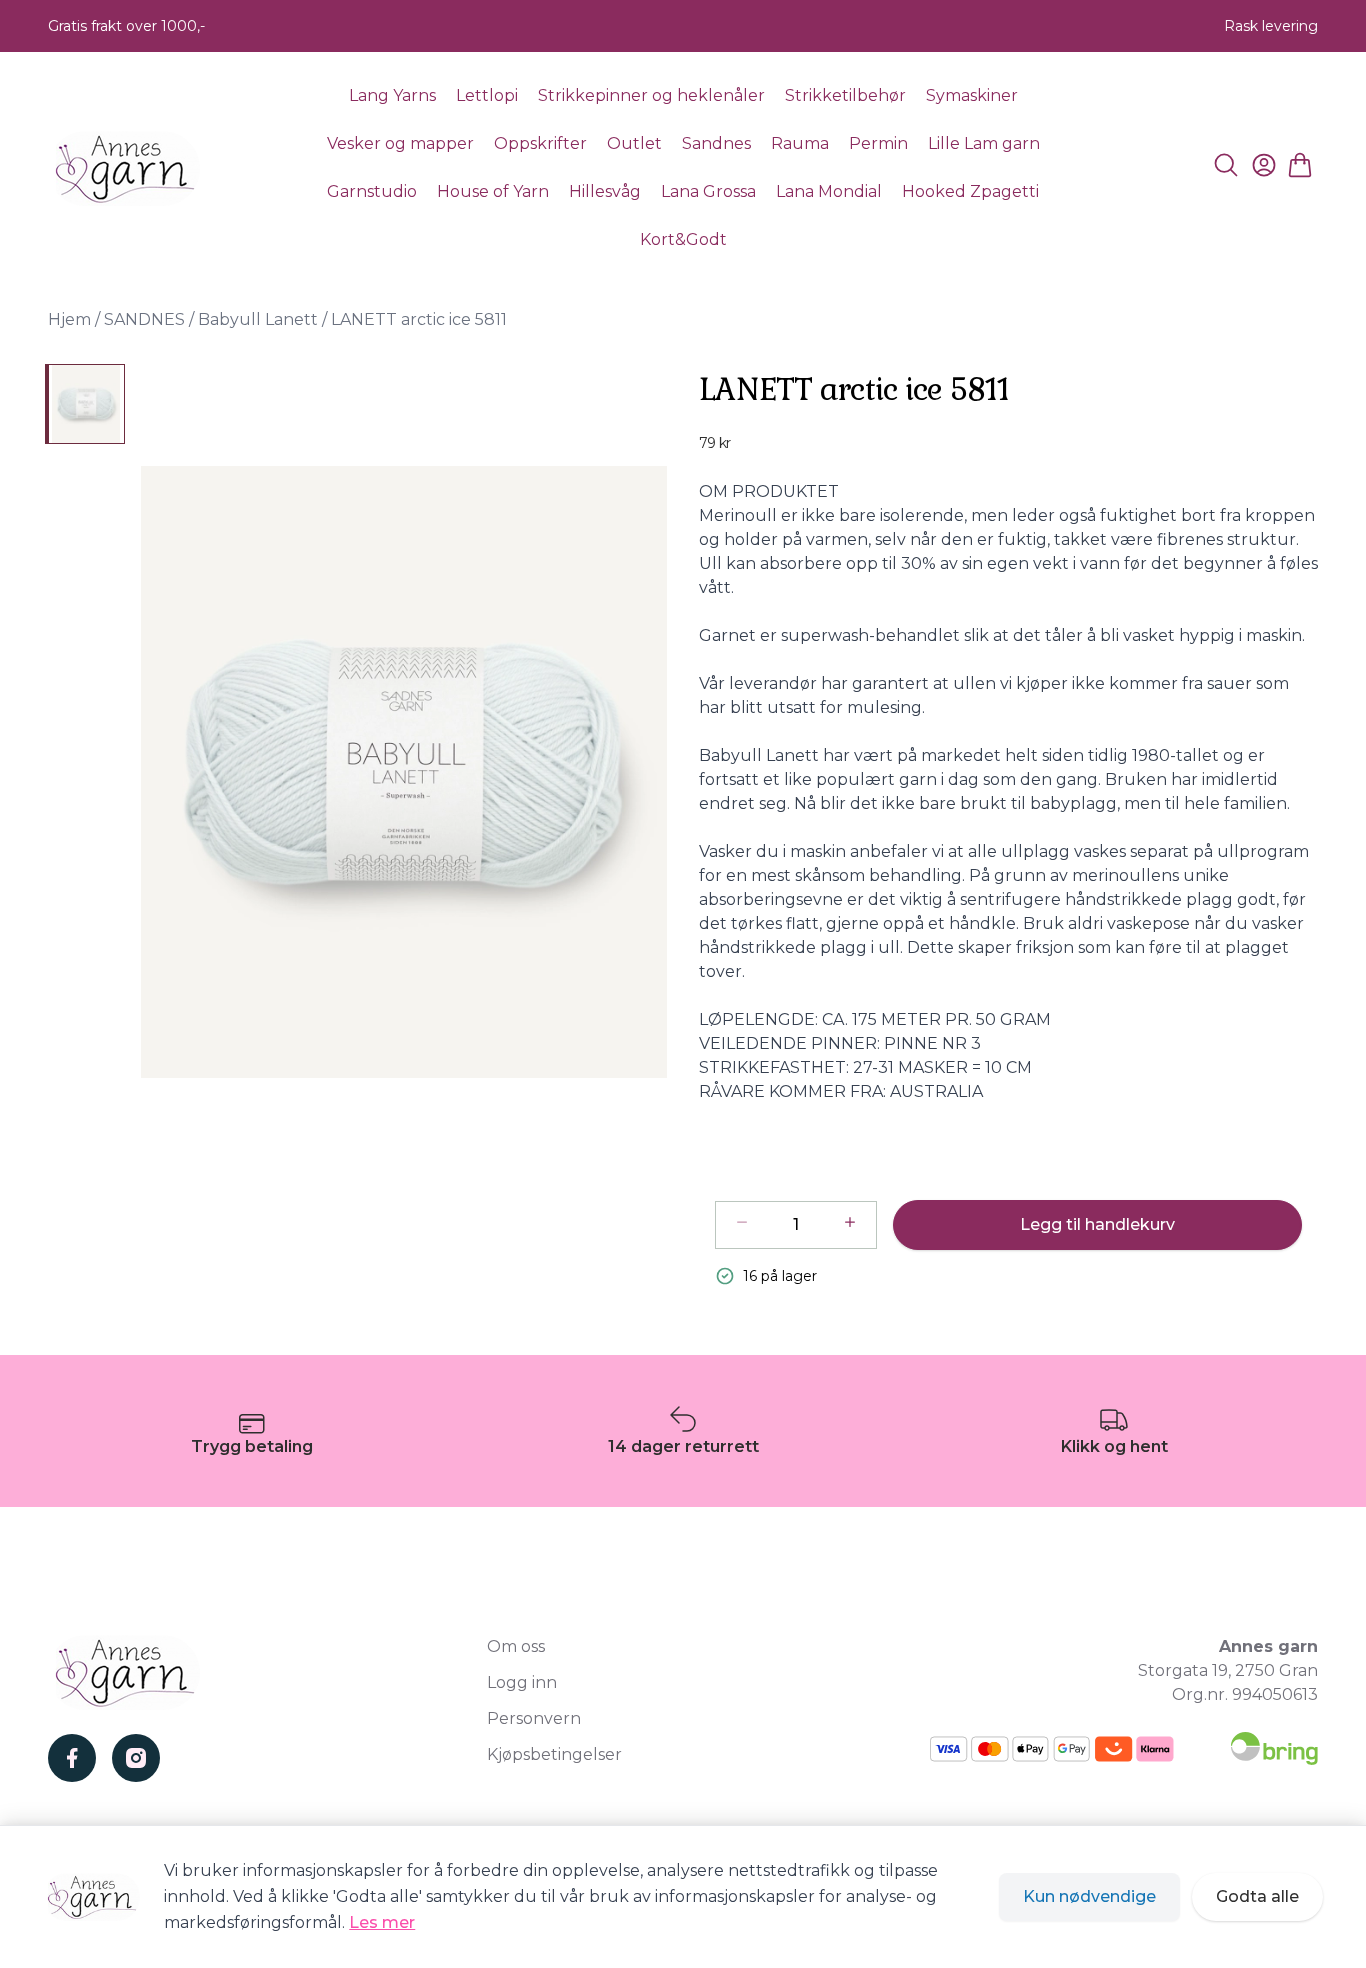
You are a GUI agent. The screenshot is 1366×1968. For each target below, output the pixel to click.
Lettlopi (487, 95)
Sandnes (716, 143)
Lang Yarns (392, 95)
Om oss (516, 1646)
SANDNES (144, 319)
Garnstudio (372, 191)
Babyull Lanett (258, 319)
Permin (878, 143)
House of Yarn (493, 191)
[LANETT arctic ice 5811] (85, 404)
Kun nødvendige (1089, 1896)
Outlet (634, 143)
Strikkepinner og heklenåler (651, 95)
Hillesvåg (605, 191)
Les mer (382, 1922)
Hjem (69, 319)
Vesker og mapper (400, 143)
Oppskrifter (540, 143)
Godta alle (1257, 1896)
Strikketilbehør (845, 95)
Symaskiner (972, 95)
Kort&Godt (683, 239)
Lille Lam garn (984, 143)
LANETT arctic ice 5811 (419, 319)
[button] (404, 772)
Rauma (800, 143)
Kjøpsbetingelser (554, 1754)
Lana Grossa (708, 191)
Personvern (534, 1718)
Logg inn (522, 1682)
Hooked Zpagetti (970, 191)
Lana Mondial (829, 191)
